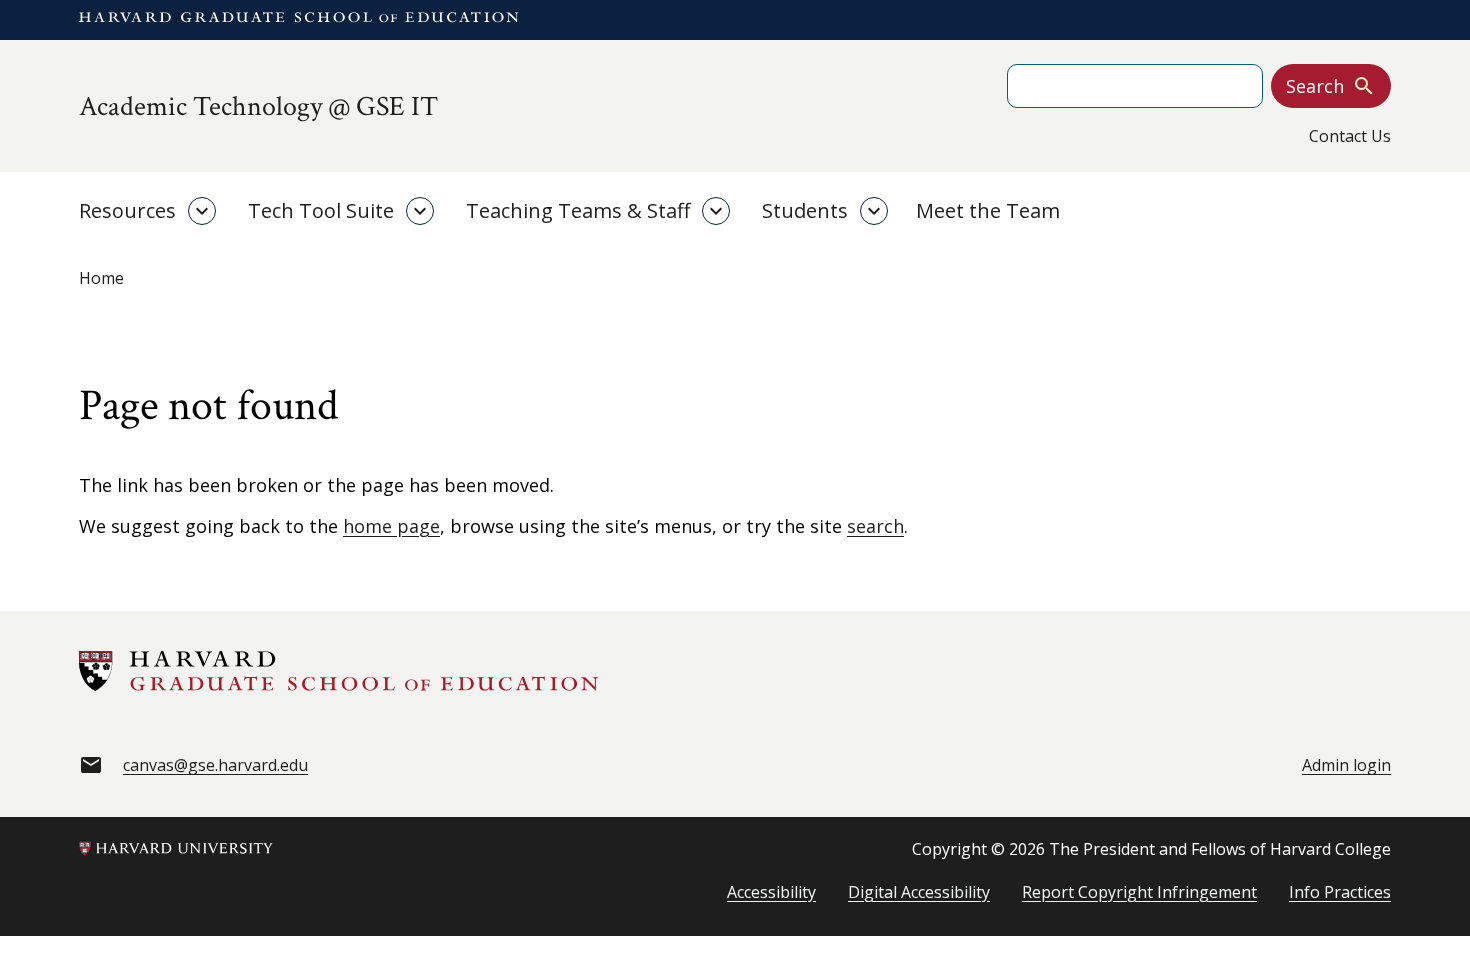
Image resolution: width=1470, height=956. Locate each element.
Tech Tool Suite (321, 210)
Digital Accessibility (919, 892)
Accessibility (771, 892)
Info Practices (1340, 892)
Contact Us (1350, 136)
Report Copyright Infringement (1139, 892)
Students (805, 210)
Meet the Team (988, 210)
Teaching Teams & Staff (578, 210)
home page (391, 526)
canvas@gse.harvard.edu (215, 765)
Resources (127, 210)
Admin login (1346, 765)
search (875, 526)
